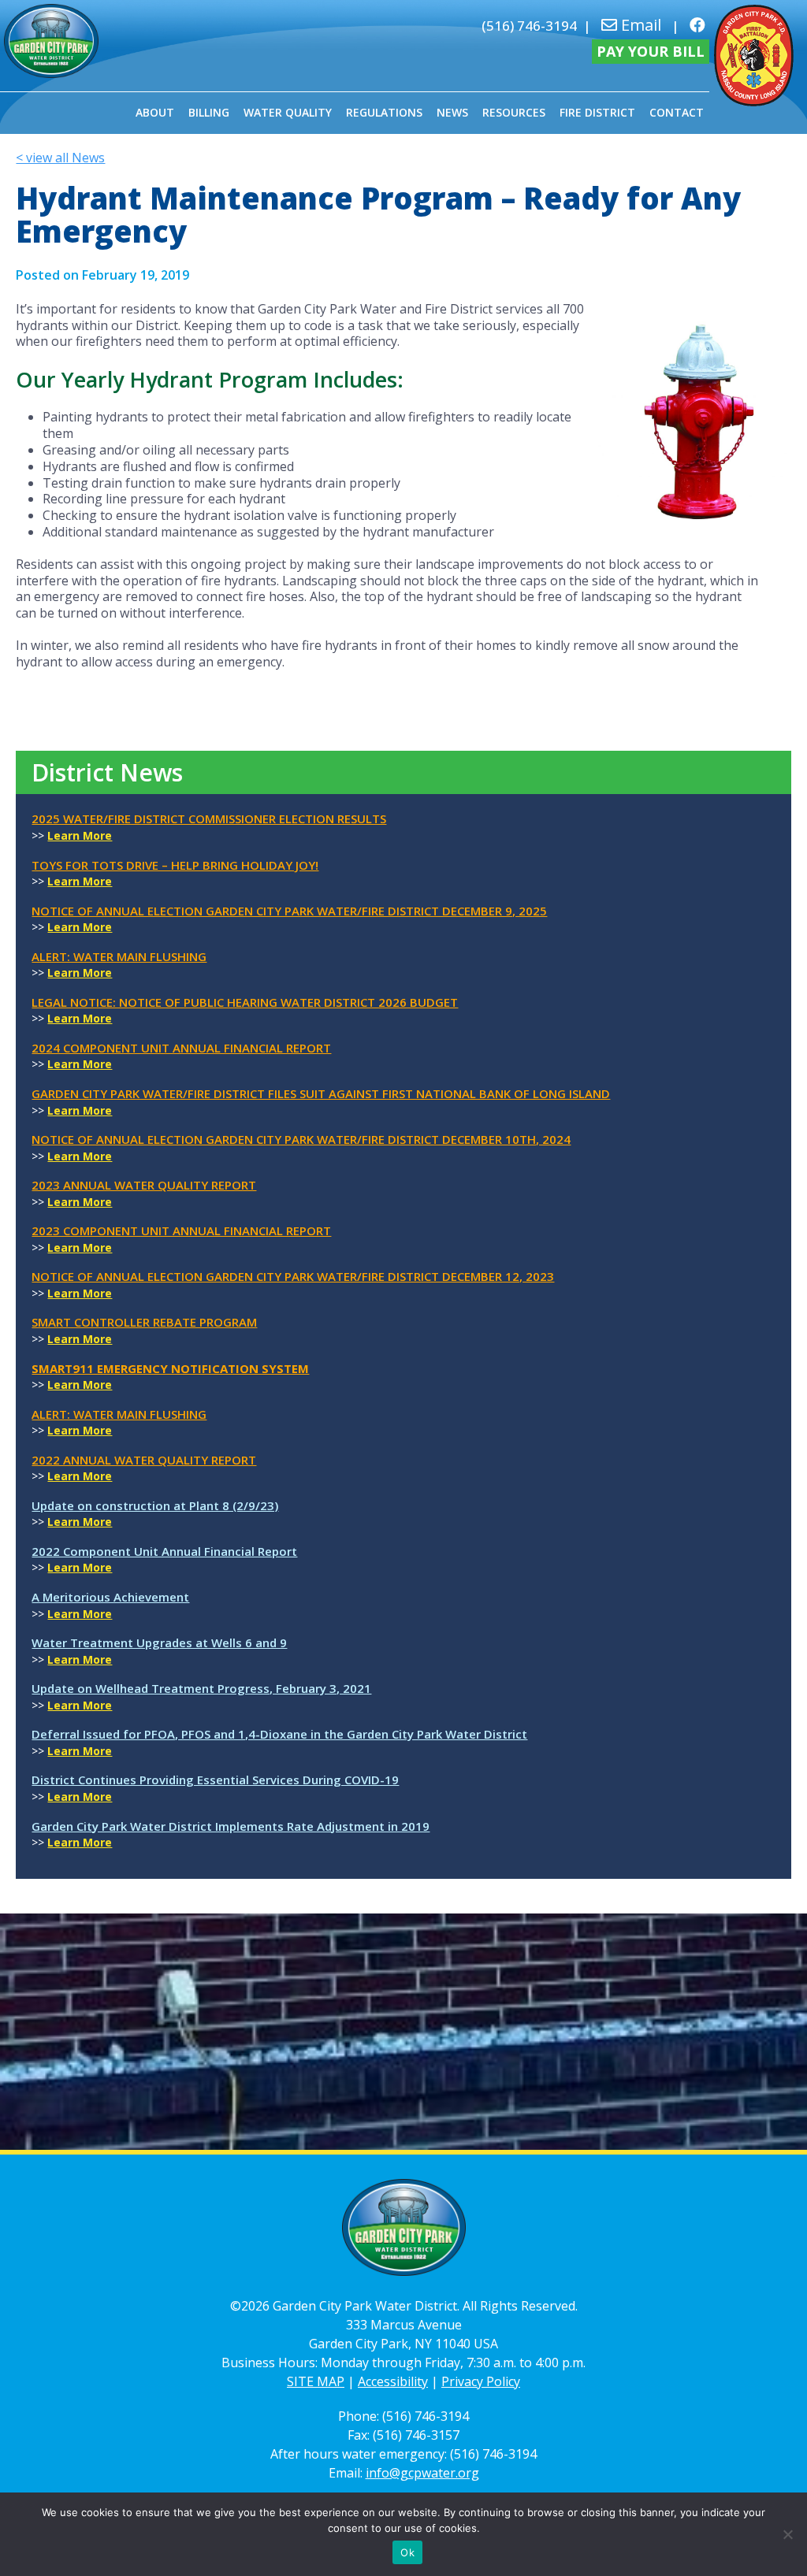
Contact (677, 112)
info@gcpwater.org (422, 2473)
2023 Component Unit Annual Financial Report (181, 1230)
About (155, 112)
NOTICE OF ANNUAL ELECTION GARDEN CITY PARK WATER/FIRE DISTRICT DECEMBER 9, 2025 (289, 911)
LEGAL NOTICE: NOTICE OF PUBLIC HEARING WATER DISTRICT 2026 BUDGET (245, 1002)
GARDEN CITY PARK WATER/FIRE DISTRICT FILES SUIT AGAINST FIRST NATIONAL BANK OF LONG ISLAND (321, 1093)
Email (639, 25)
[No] (787, 2534)
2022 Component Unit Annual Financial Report (164, 1551)
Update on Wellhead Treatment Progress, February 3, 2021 (201, 1688)
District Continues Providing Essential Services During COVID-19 (215, 1780)
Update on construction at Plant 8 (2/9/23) (155, 1505)
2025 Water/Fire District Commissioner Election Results (209, 818)
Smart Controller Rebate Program (144, 1322)
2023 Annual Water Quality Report (144, 1185)
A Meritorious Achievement (110, 1597)
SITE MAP (316, 2381)
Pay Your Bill (651, 51)
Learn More (80, 835)
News (452, 112)
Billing (209, 112)
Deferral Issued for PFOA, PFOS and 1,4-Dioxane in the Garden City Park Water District (279, 1734)
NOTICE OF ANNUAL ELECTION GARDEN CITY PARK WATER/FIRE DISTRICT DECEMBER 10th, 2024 (301, 1139)
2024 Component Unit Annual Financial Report (181, 1048)
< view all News (60, 158)
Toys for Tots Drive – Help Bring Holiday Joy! (175, 865)
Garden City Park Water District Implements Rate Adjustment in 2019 (231, 1826)
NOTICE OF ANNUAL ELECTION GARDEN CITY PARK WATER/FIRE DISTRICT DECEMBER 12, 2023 (293, 1276)
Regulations (384, 112)
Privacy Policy (481, 2381)
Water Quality (288, 112)
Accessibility (393, 2381)
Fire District (597, 112)
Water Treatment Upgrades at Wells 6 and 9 (159, 1642)
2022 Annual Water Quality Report (144, 1460)
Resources (514, 112)
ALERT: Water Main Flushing (119, 956)
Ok (407, 2552)
